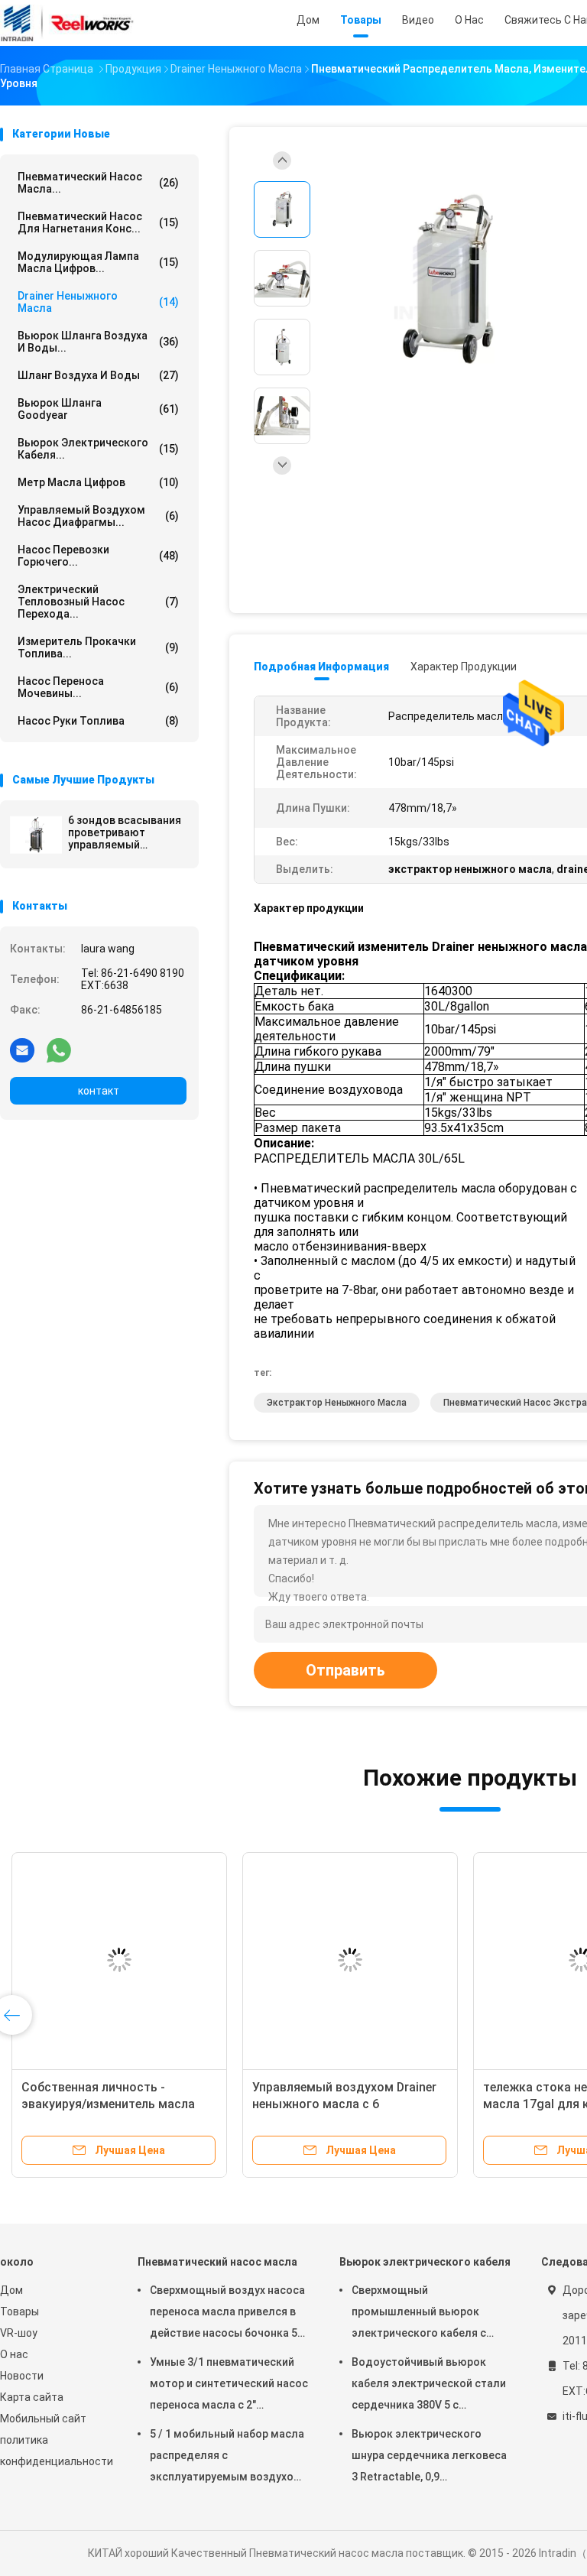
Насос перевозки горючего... (98, 556)
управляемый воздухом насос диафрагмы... (98, 516)
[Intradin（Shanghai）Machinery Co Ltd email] (22, 1050)
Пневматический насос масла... (98, 183)
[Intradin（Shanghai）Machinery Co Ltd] (67, 23)
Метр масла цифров (98, 482)
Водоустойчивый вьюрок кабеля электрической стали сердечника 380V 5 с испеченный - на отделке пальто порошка (429, 2386)
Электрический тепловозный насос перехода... (98, 602)
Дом (11, 2290)
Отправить (345, 1670)
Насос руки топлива (98, 721)
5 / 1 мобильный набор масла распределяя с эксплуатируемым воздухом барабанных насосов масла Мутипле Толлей (227, 2458)
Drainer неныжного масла (98, 302)
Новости (22, 2376)
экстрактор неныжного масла (337, 1403)
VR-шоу (19, 2333)
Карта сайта (32, 2397)
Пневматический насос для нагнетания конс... (98, 222)
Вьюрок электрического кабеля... (98, 449)
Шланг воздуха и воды (98, 375)
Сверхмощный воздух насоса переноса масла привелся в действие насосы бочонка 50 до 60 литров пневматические (227, 2314)
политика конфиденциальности (54, 2451)
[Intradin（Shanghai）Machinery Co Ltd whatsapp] (59, 1050)
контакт (99, 1091)
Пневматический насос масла (217, 2262)
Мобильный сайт (43, 2419)
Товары (19, 2312)
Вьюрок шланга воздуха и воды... (98, 342)
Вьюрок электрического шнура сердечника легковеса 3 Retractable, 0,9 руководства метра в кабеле (429, 2458)
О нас (14, 2354)
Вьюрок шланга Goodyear (98, 409)
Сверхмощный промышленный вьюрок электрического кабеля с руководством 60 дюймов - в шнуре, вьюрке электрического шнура (429, 2314)
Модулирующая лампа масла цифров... (98, 262)
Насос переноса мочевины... (98, 687)
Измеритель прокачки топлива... (98, 647)
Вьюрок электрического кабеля (425, 2262)
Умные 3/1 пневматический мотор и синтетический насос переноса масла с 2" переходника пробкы (229, 2386)
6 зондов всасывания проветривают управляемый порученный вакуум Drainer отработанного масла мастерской (126, 832)
